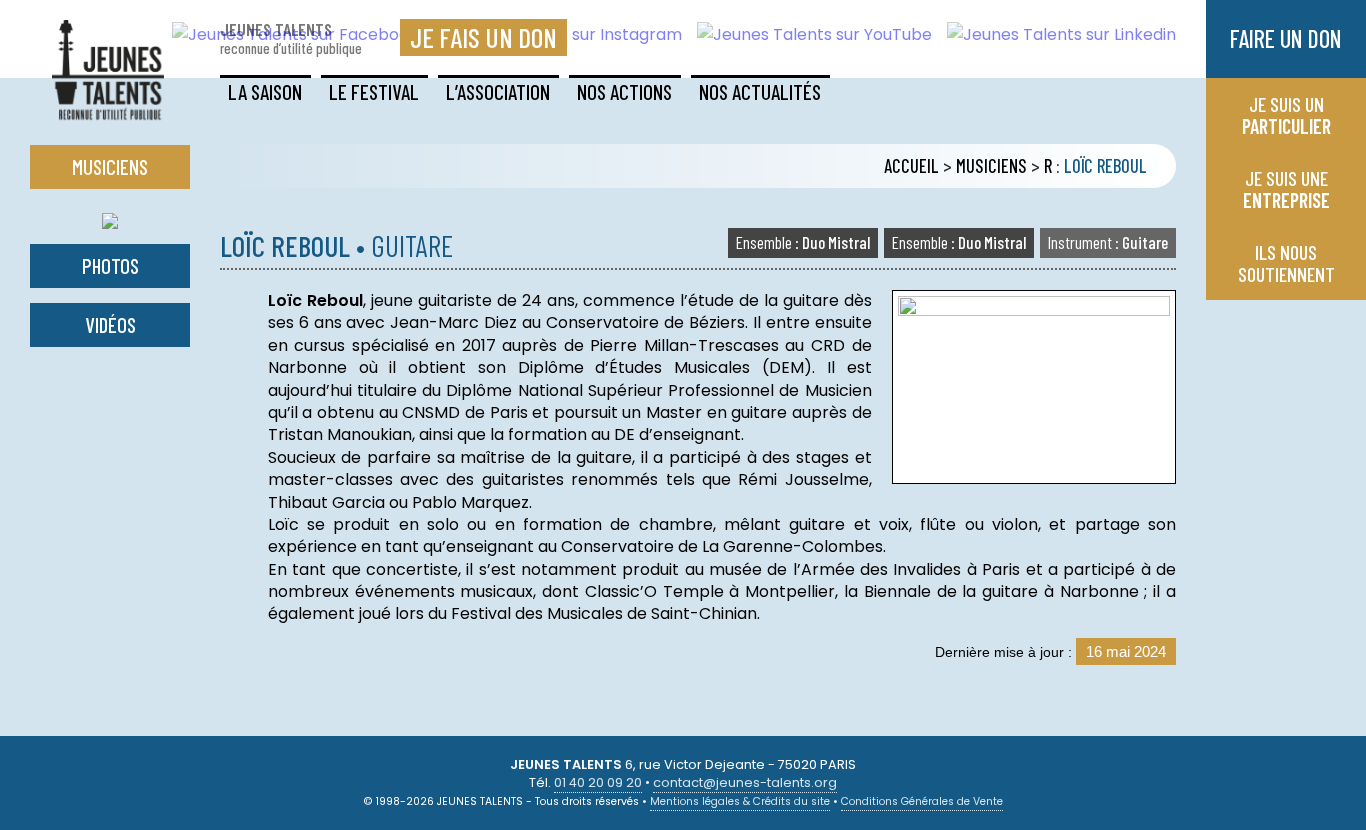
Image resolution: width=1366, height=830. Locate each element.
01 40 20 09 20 (598, 782)
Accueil (911, 166)
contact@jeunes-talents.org (745, 782)
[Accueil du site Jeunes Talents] (108, 107)
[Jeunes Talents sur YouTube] (807, 34)
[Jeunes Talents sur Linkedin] (1054, 34)
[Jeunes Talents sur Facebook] (287, 34)
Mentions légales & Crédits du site (740, 801)
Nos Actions (624, 91)
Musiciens (991, 166)
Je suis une (1286, 189)
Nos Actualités (760, 91)
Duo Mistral (959, 242)
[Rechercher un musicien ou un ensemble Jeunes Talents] (110, 216)
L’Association (498, 91)
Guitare (1108, 242)
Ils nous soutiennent (1286, 263)
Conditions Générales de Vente (922, 801)
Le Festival (374, 91)
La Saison (265, 91)
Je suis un (1286, 115)
